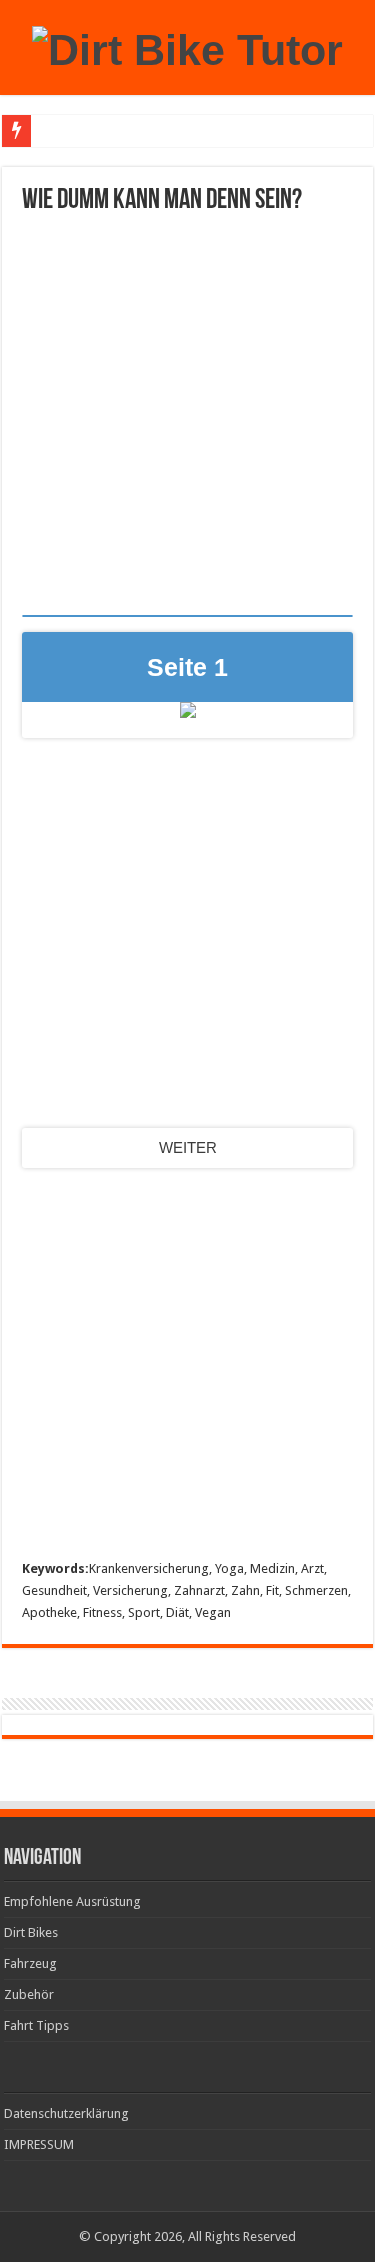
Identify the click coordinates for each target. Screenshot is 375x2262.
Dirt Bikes (31, 1932)
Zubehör (29, 1994)
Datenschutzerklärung (66, 2113)
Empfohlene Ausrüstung (72, 1901)
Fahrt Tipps (36, 2025)
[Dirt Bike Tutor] (187, 47)
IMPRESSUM (39, 2144)
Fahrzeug (30, 1963)
